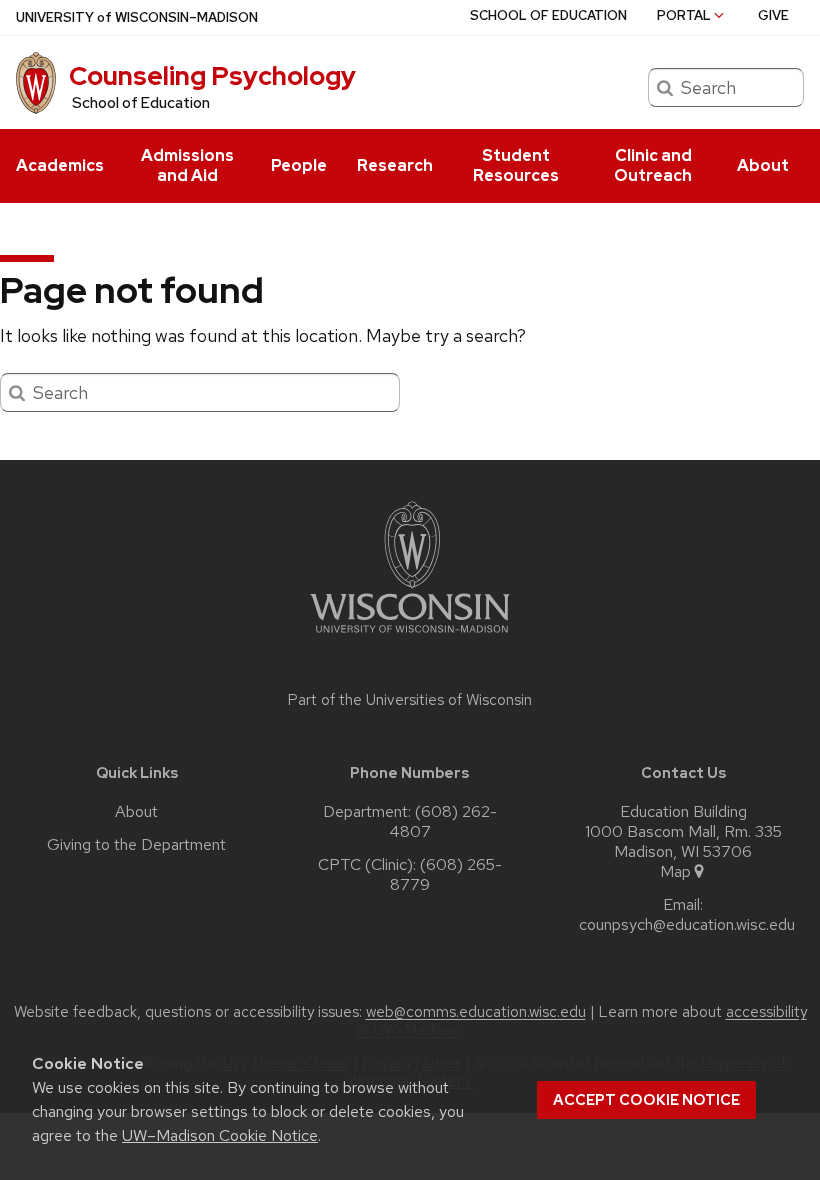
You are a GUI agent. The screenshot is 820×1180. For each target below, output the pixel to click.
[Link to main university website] (410, 636)
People (299, 165)
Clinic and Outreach (653, 165)
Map (675, 872)
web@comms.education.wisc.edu (476, 1012)
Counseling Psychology (212, 76)
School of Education (548, 15)
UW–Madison (137, 17)
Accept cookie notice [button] (646, 1100)
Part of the (410, 700)
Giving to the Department (136, 845)
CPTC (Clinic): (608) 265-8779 (410, 875)
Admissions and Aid (187, 165)
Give (773, 15)
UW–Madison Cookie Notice (220, 1135)
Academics (60, 165)
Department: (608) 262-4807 (410, 822)
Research (395, 165)
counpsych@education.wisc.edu (687, 925)
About (763, 165)
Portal (684, 15)
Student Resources (516, 165)
